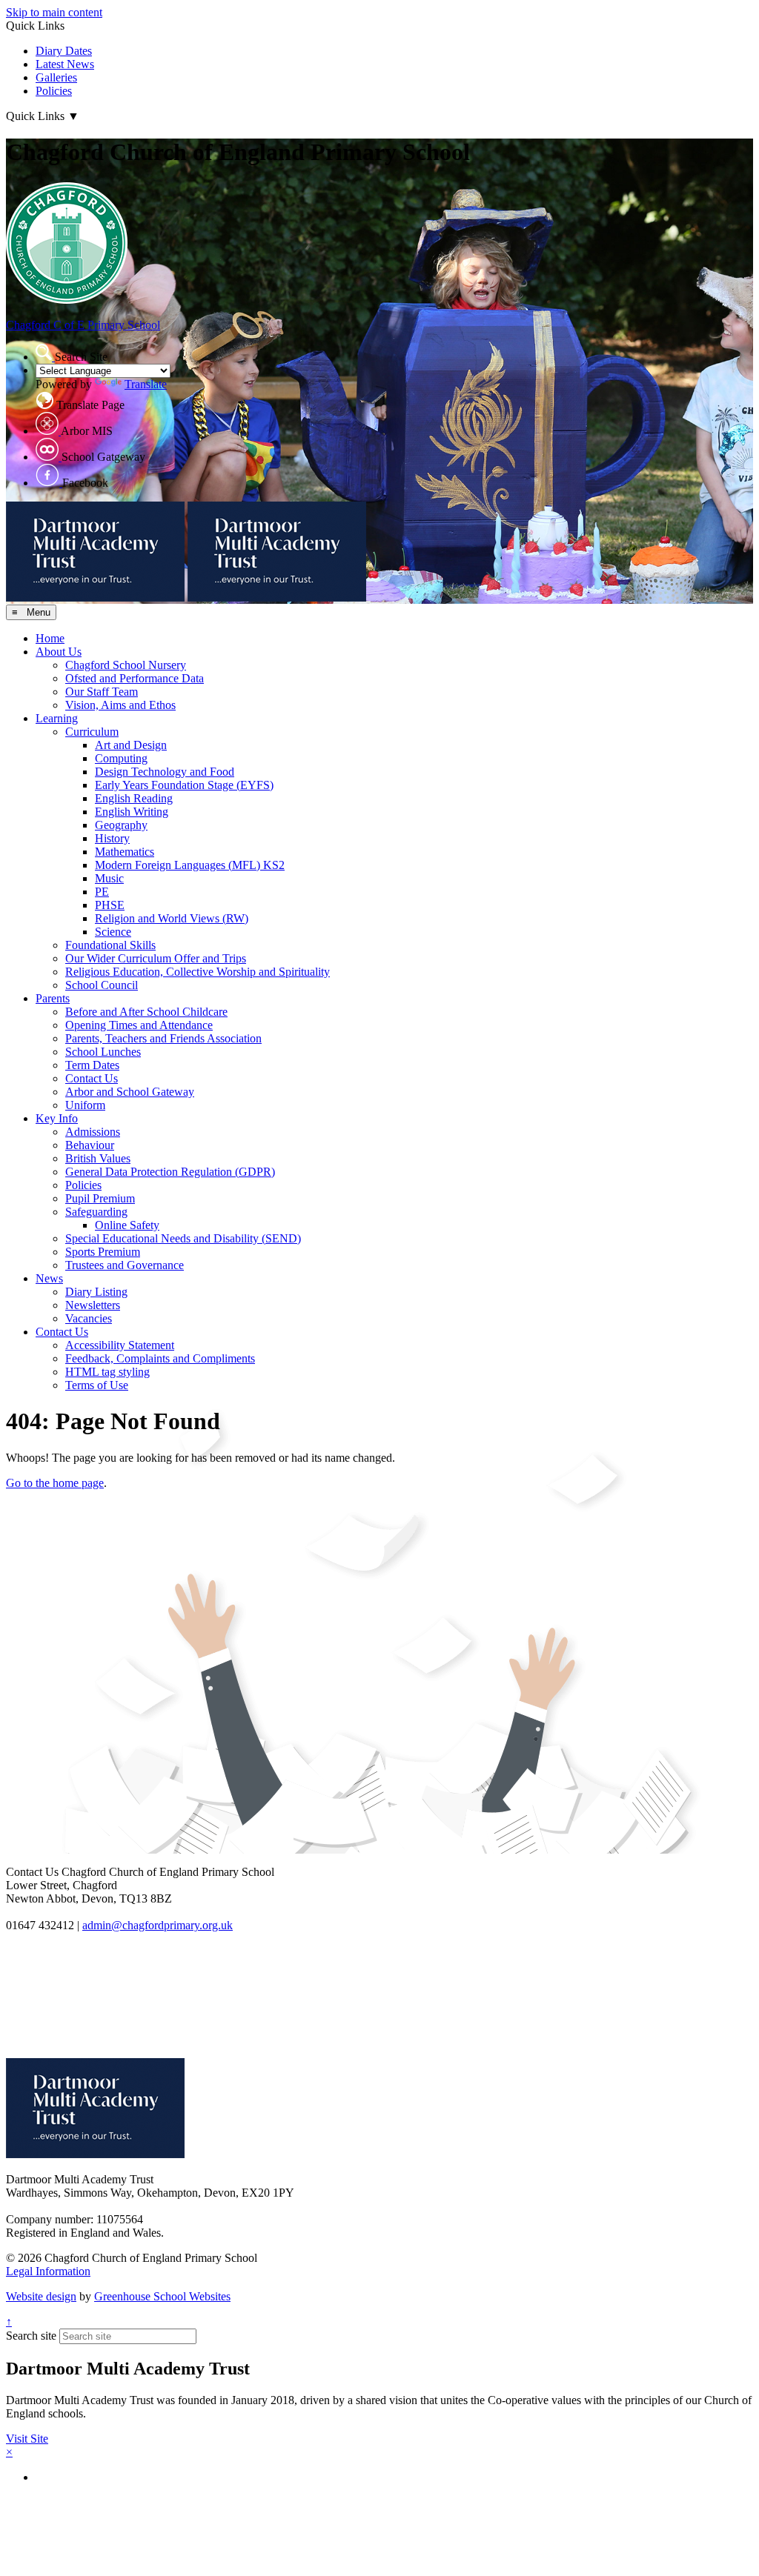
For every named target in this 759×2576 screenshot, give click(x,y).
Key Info (57, 1118)
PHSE (110, 905)
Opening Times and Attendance (139, 1025)
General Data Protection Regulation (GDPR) (170, 1172)
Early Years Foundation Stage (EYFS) (184, 785)
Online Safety (127, 1225)
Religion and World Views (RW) (172, 918)
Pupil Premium (100, 1198)
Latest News (65, 64)
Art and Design (131, 745)
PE (102, 892)
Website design (41, 2296)
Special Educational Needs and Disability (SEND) (183, 1238)
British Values (98, 1158)
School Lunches (103, 1052)
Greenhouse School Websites (162, 2296)
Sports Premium (103, 1252)
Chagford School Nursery (126, 665)
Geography (121, 825)
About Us (59, 652)
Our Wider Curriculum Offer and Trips (156, 958)
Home (50, 638)
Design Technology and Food (165, 772)
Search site (31, 2336)
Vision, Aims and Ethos (120, 705)
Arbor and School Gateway (130, 1092)
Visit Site (27, 2439)
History (112, 838)
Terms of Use (97, 1385)
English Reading (134, 798)
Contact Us (92, 1078)
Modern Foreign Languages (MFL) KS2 (190, 865)
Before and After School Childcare (146, 1012)
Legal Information (48, 2271)
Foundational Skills (110, 945)
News (49, 1278)
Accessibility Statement (120, 1345)
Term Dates (92, 1065)
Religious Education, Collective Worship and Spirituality (198, 972)
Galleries (56, 77)
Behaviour (90, 1145)
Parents (53, 998)
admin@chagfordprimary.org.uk (158, 1925)
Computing (121, 758)
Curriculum (92, 732)
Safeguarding (96, 1212)
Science (113, 932)
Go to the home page (55, 1483)
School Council (102, 985)
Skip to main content (54, 12)
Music (109, 878)
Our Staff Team (102, 692)
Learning (57, 718)
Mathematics (125, 852)
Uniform (85, 1105)
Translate (146, 384)
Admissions (93, 1132)
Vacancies (89, 1318)
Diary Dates (64, 51)
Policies (54, 91)
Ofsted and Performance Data (135, 678)
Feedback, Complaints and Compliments (160, 1358)
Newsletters (93, 1305)
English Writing (132, 812)
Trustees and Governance (125, 1265)
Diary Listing (96, 1292)
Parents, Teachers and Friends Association (163, 1038)
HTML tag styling (107, 1372)
